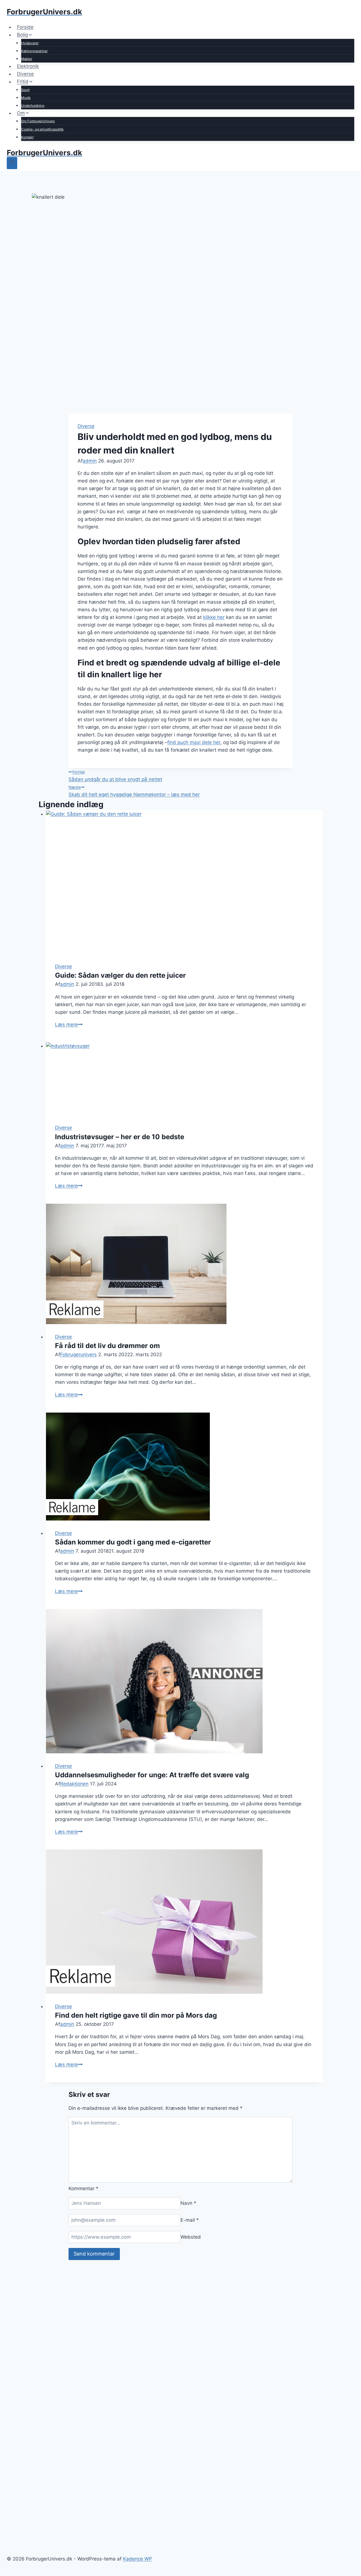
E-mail (190, 2220)
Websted (191, 2237)
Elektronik (28, 66)
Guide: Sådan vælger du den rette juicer (120, 975)
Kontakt (27, 137)
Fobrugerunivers (78, 1355)
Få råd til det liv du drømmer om (107, 1346)
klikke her (214, 617)
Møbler (27, 59)
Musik (26, 98)
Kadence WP (137, 2559)
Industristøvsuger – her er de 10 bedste (120, 1137)
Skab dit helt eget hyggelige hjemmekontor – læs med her (134, 791)
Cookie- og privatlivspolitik (42, 129)
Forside (25, 27)
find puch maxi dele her (194, 742)
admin (90, 461)
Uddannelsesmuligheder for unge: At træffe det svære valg (152, 1775)
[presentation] (184, 882)
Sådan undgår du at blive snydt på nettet (115, 776)
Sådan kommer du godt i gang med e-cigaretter (133, 1542)
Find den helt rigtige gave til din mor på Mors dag (136, 2015)
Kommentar (83, 2188)
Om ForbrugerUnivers (38, 121)
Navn (188, 2203)
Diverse (25, 74)
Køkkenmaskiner (34, 51)
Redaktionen (74, 1784)
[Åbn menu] (12, 163)
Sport (25, 90)
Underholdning (33, 106)
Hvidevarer (30, 43)
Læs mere (69, 1024)
